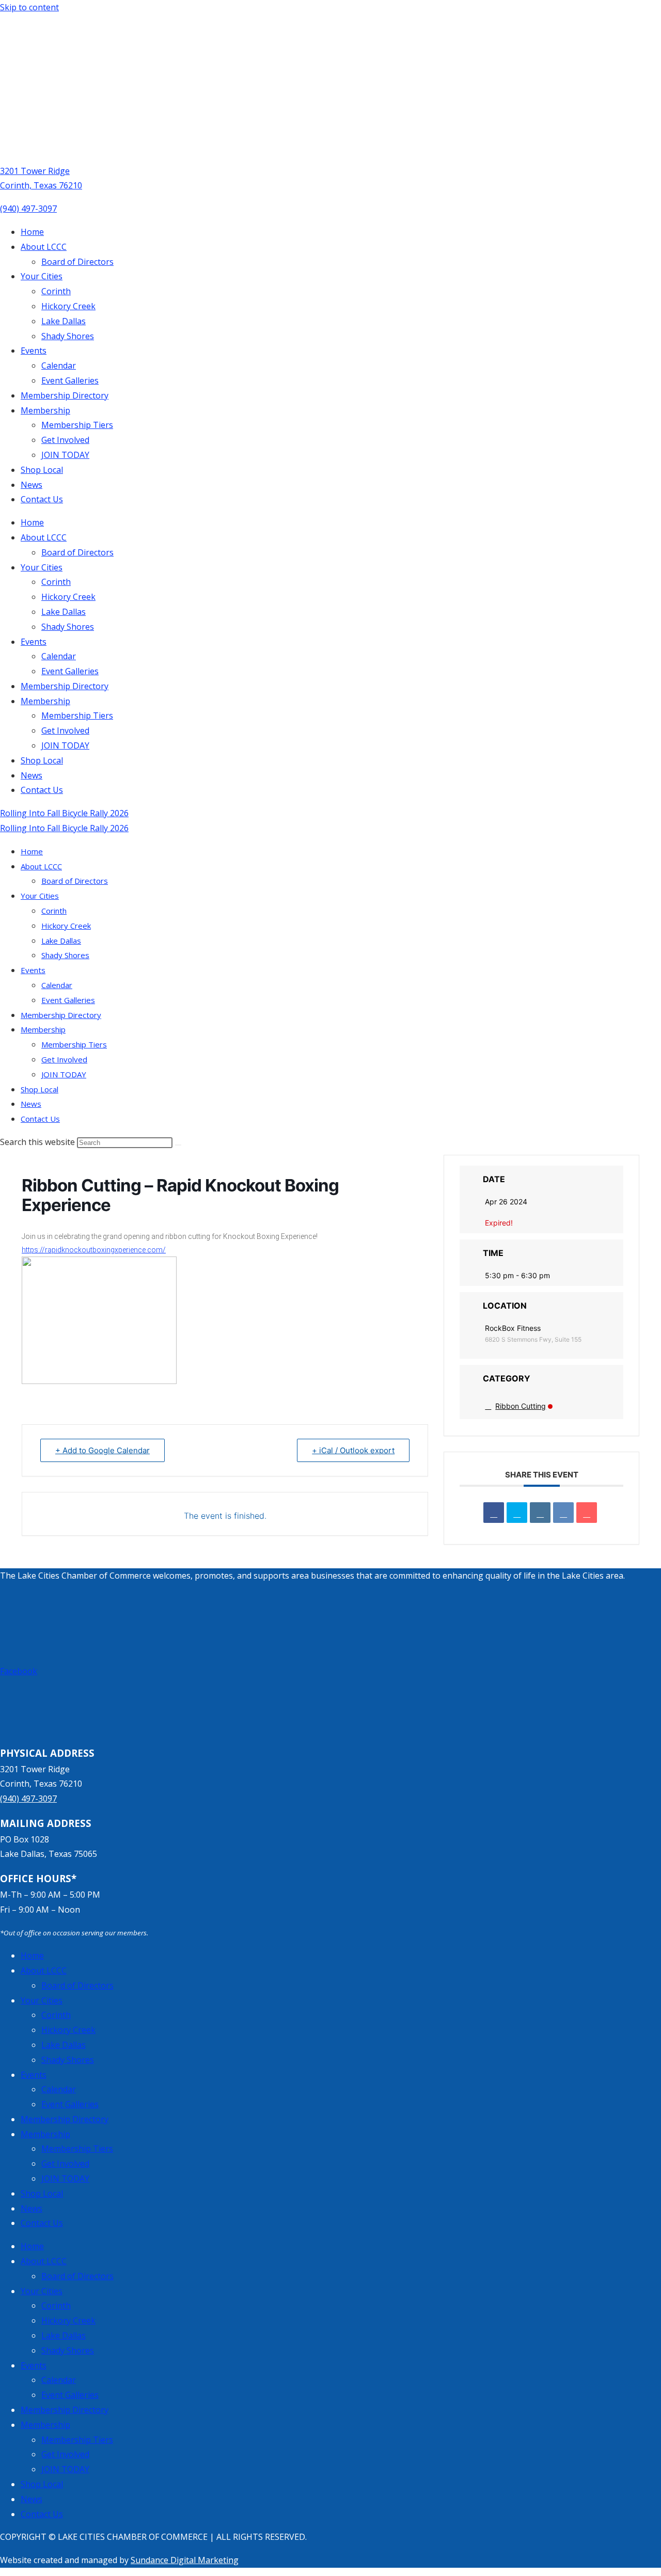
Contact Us (42, 499)
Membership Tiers (77, 425)
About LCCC (44, 247)
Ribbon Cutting (521, 1406)
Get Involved (65, 440)
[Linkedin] (540, 1513)
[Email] (587, 1513)
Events (34, 351)
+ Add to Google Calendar (103, 1450)
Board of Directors (77, 262)
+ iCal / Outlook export (353, 1450)
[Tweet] (517, 1513)
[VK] (563, 1513)
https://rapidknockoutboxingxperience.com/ (94, 1250)
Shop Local (42, 470)
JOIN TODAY (65, 455)
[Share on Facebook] (494, 1513)
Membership (45, 410)
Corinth (56, 291)
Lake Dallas (64, 321)
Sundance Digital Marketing (185, 2560)
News (32, 485)
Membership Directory (65, 395)
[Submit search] (178, 1145)
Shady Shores (68, 336)
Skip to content (29, 7)
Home (32, 232)
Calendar (59, 365)
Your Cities (42, 276)
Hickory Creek (68, 306)
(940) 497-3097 (28, 209)
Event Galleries (70, 380)
